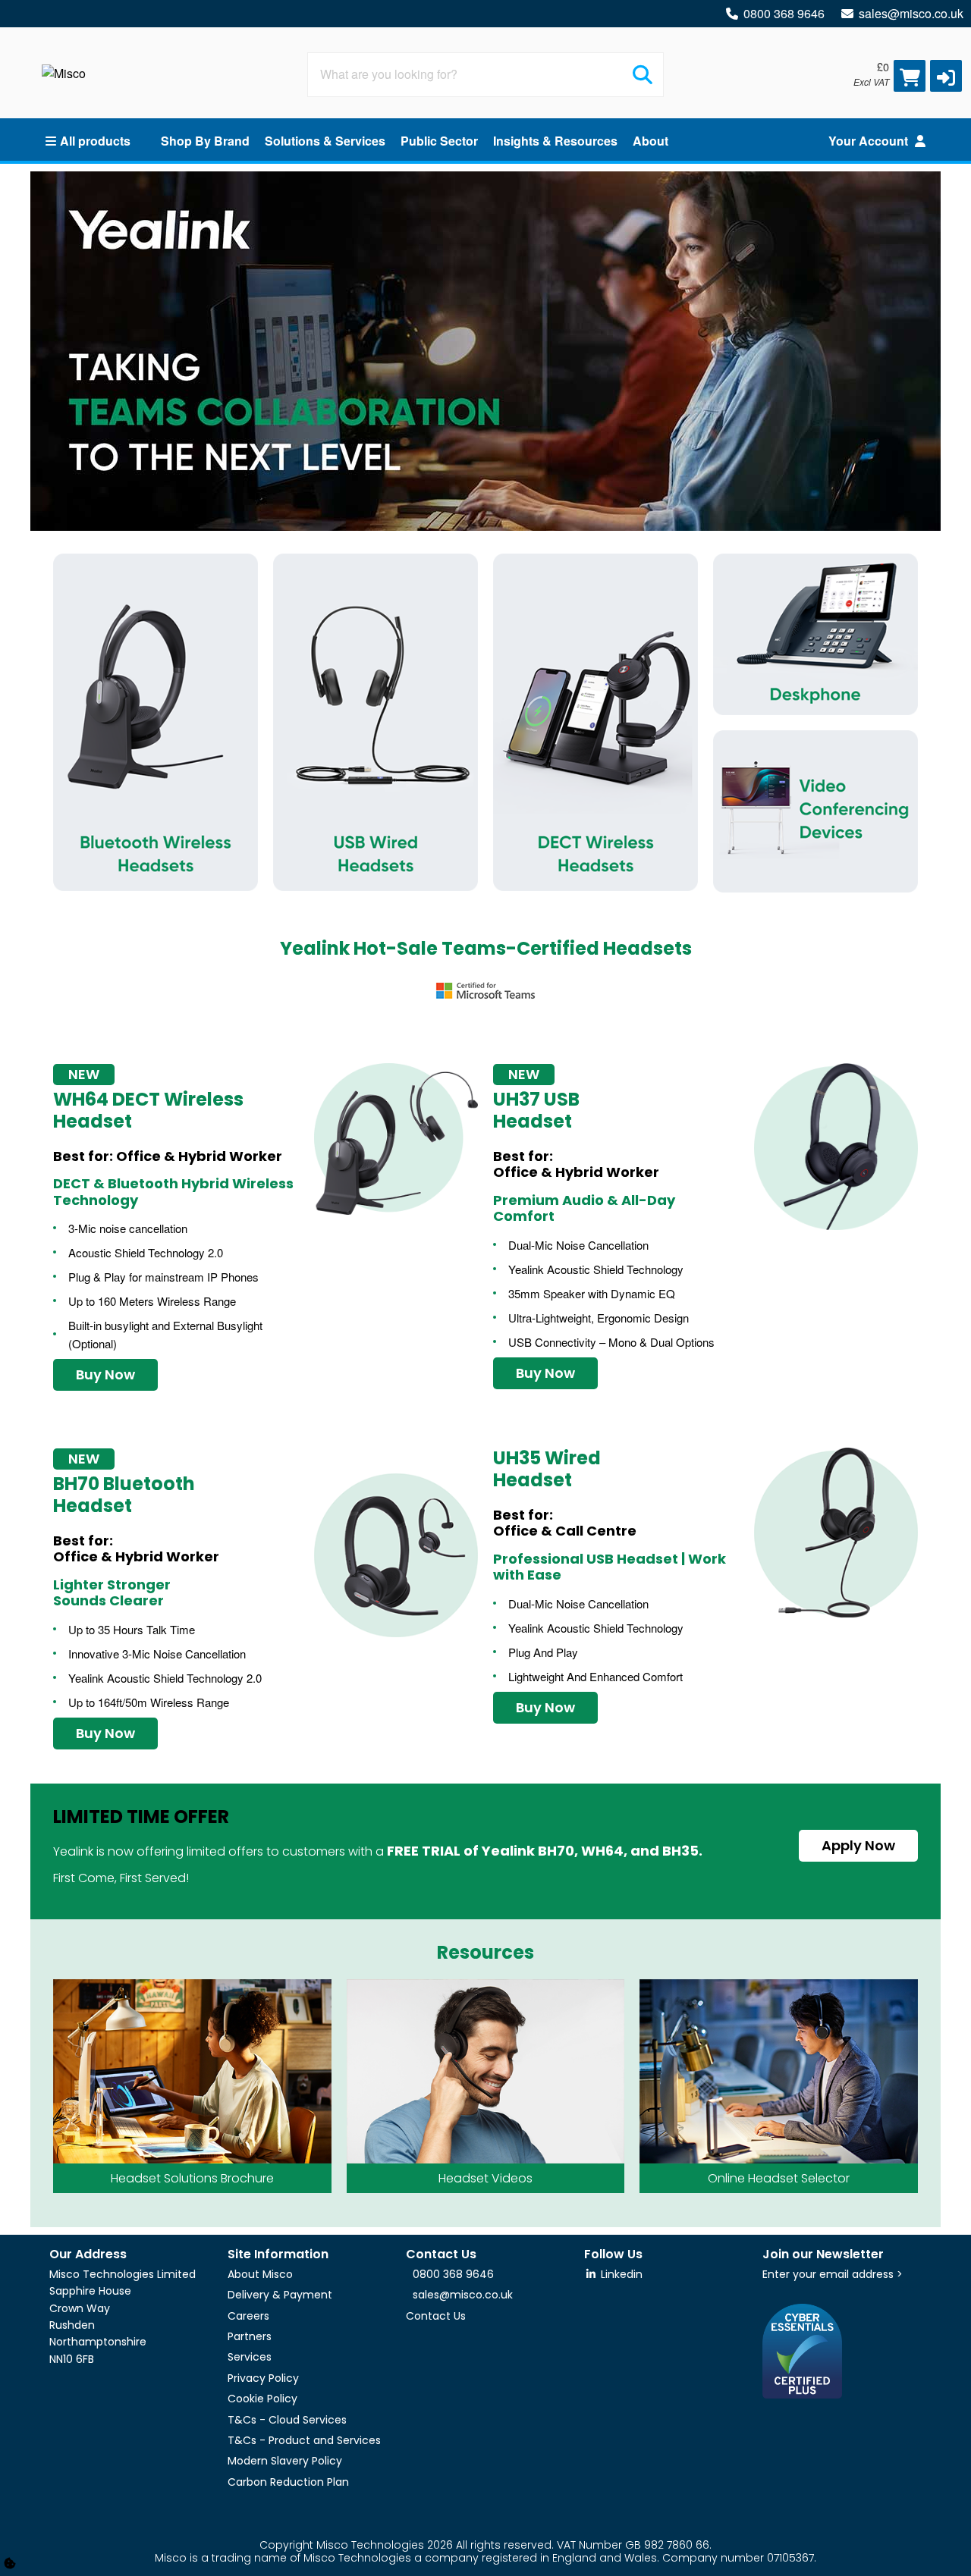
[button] (946, 76)
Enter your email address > (833, 2274)
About (650, 141)
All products (95, 141)
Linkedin (620, 2274)
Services (250, 2357)
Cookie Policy (262, 2399)
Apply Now (858, 1845)
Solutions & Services (325, 141)
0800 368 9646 (784, 13)
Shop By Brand (205, 141)
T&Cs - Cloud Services (287, 2420)
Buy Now (105, 1374)
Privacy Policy (263, 2378)
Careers (248, 2316)
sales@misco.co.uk (911, 13)
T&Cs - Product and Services (304, 2440)
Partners (250, 2336)
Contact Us (436, 2316)
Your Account (870, 141)
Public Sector (439, 141)
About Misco (260, 2274)
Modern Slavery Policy (285, 2461)
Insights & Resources (555, 141)
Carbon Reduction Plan (288, 2482)
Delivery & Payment (280, 2295)
